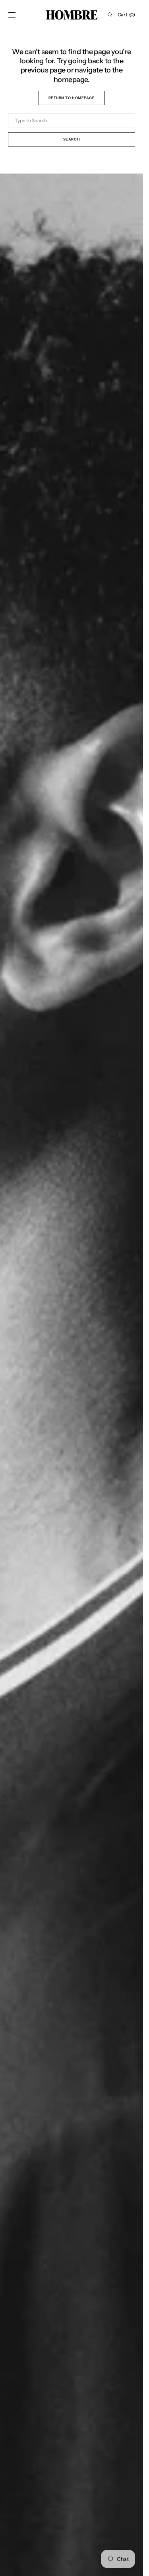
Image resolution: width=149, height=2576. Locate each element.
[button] (12, 15)
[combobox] (72, 120)
